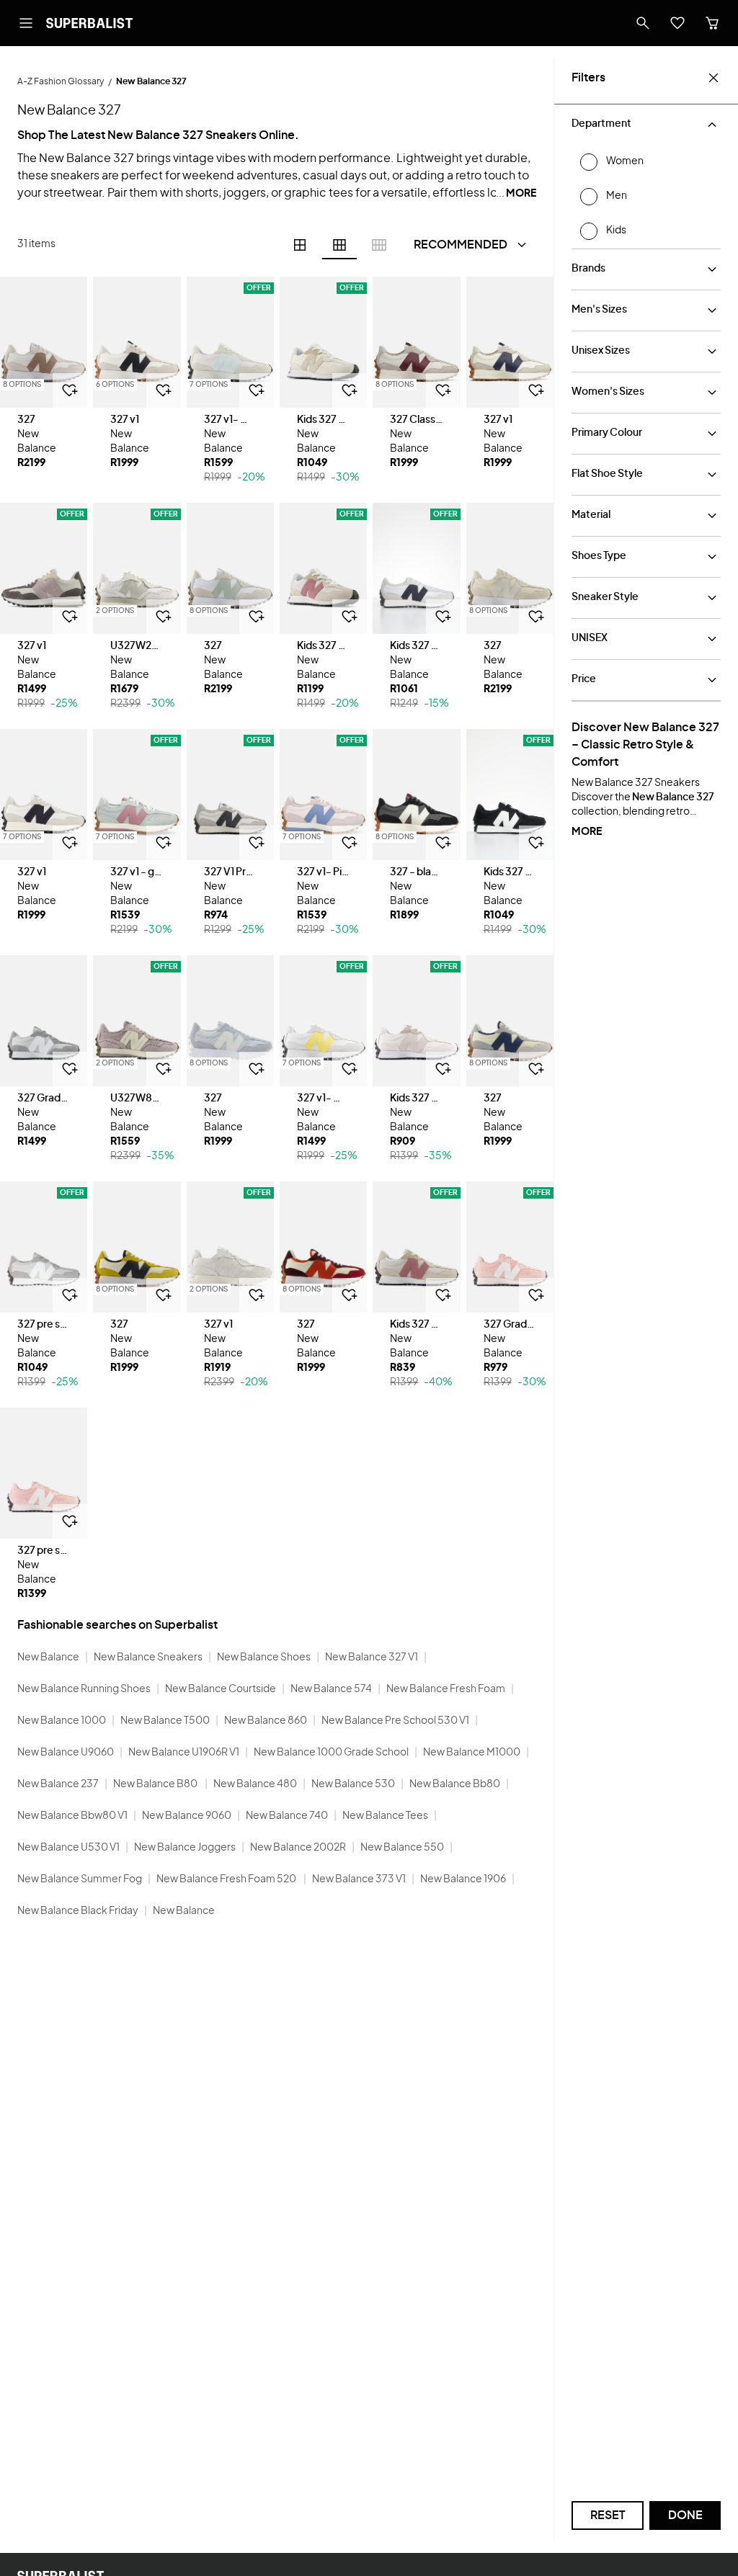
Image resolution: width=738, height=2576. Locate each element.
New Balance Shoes (264, 1658)
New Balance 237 (58, 1784)
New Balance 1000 (62, 1721)
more (587, 832)
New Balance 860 (266, 1721)
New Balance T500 (165, 1721)
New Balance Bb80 (455, 1784)
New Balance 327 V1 (372, 1658)
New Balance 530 (353, 1784)
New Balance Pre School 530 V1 (395, 1721)
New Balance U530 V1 (68, 1848)
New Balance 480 (255, 1784)
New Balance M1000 (472, 1753)
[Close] (713, 78)
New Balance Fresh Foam (446, 1689)
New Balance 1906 (463, 1879)
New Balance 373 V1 (359, 1879)
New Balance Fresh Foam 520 (227, 1879)
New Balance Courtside (221, 1689)
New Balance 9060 (187, 1816)
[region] (44, 342)
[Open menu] (26, 23)
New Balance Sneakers (148, 1658)
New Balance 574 (331, 1689)
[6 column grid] (339, 245)
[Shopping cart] (712, 23)
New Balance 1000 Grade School (331, 1753)
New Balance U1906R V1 (184, 1753)
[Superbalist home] (89, 23)
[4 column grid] (300, 245)
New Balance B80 (156, 1784)
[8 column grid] (379, 245)
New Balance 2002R (298, 1848)
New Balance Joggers (185, 1848)
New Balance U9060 (66, 1753)
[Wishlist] (677, 23)
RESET (608, 2515)
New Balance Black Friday (78, 1911)
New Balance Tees (385, 1816)
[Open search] (643, 23)
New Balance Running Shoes (84, 1689)
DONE (685, 2515)
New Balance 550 (402, 1848)
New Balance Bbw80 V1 (72, 1816)
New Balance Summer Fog (80, 1879)
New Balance (48, 1658)
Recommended (461, 245)
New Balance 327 (673, 797)
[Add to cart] (70, 390)
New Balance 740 (287, 1816)
